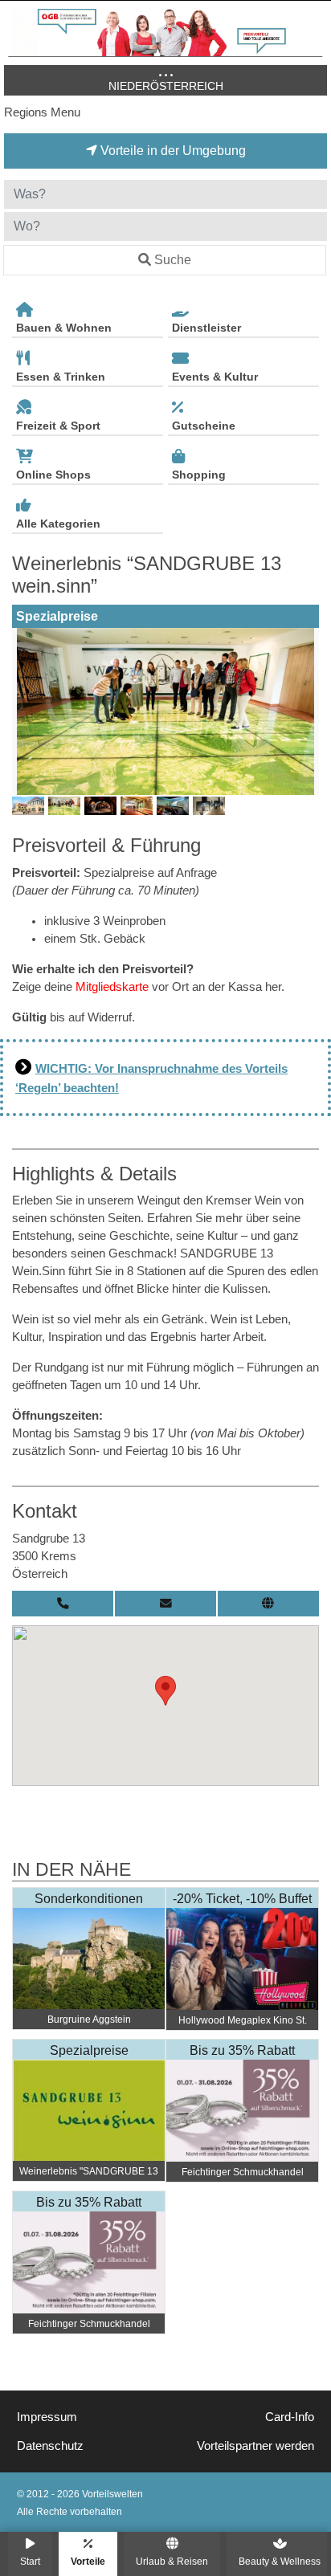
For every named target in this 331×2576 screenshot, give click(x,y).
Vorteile (88, 2561)
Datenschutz (50, 2446)
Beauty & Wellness (280, 2561)
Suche (173, 260)
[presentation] (27, 711)
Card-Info (290, 2417)
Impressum (47, 2417)
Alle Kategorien (58, 524)
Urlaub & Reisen (172, 2561)
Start (30, 2561)
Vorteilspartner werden (255, 2446)
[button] (165, 1691)
